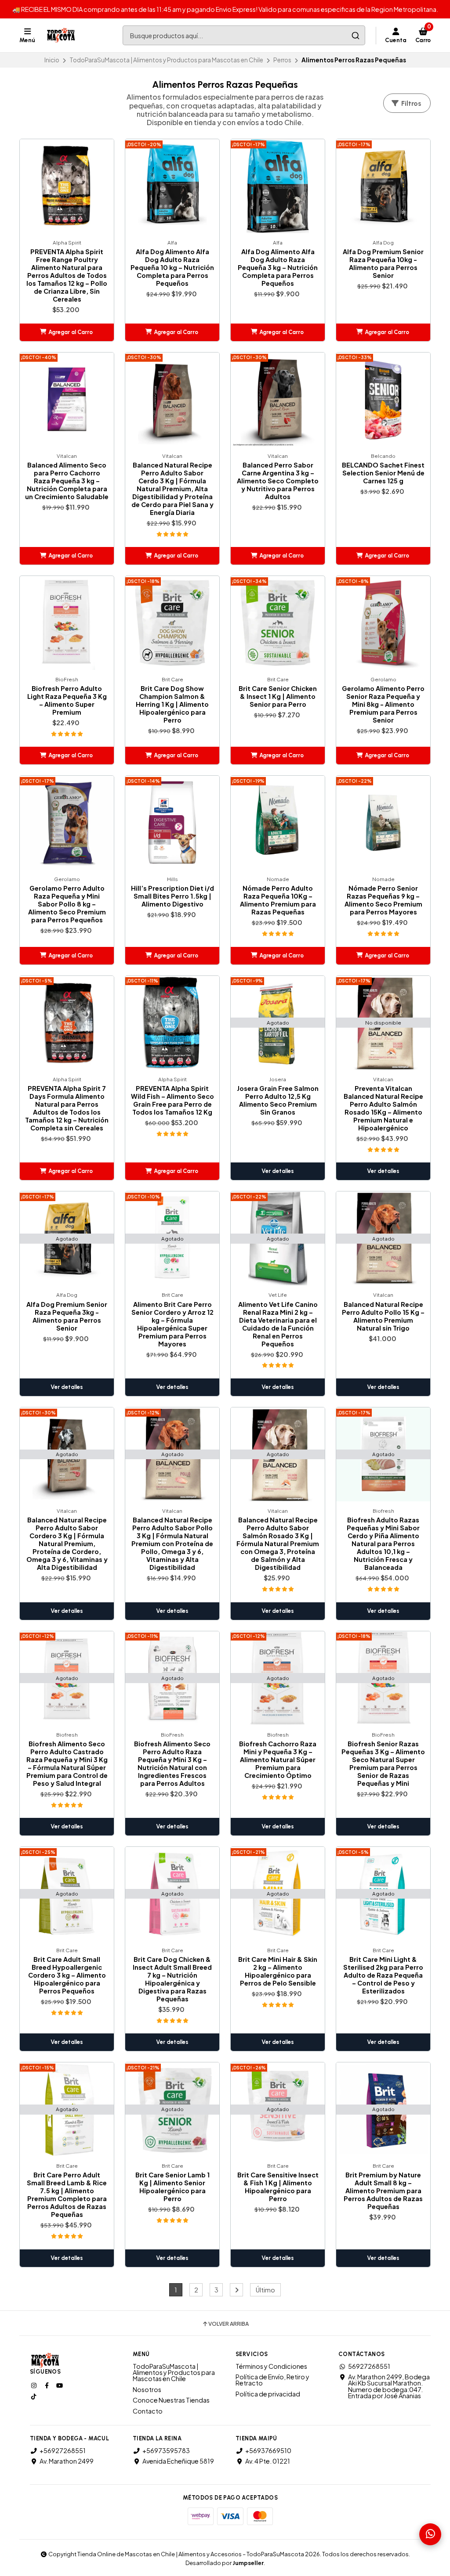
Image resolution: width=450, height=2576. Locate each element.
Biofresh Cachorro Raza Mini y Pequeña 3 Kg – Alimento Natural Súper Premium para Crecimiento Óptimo (278, 1759)
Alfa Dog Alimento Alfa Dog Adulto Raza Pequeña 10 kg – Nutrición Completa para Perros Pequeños (172, 267)
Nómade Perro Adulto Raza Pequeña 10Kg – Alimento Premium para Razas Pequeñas (278, 900)
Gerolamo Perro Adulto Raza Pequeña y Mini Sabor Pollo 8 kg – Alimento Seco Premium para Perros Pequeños (67, 904)
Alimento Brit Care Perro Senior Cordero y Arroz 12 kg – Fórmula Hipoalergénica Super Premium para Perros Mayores (172, 1324)
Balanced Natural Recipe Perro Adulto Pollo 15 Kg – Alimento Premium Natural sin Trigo (383, 1316)
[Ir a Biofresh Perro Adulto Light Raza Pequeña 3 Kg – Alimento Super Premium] (67, 623)
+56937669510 (268, 2450)
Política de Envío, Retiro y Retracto (272, 2380)
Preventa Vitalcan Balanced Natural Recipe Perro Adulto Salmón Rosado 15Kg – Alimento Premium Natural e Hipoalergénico (383, 1108)
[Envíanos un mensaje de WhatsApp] (430, 2534)
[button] (67, 332)
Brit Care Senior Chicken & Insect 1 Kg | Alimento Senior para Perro (278, 696)
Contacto (148, 2411)
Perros (282, 60)
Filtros (410, 103)
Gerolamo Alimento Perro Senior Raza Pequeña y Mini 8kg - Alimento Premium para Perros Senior (383, 704)
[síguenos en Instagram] (35, 2385)
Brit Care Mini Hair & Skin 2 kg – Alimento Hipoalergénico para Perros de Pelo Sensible (278, 1971)
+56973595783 (166, 2450)
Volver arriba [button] (229, 2324)
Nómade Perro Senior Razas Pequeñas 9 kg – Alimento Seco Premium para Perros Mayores (383, 900)
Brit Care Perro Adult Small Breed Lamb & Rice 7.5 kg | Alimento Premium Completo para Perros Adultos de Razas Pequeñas (67, 2195)
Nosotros (147, 2389)
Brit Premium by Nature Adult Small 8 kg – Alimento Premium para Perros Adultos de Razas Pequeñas (383, 2191)
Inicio (52, 60)
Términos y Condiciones (271, 2366)
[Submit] (355, 35)
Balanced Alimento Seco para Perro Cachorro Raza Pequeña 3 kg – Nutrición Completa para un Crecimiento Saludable (67, 481)
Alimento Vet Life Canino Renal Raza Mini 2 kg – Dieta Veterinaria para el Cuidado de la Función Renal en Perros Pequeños (278, 1324)
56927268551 (369, 2366)
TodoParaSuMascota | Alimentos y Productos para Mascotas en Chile (166, 60)
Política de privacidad (268, 2394)
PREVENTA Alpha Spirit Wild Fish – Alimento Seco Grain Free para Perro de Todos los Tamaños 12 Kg (172, 1100)
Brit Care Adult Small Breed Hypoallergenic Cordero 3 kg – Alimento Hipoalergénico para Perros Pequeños (67, 1975)
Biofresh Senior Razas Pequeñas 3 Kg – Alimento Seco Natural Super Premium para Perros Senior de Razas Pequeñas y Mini (383, 1763)
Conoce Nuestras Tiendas (171, 2400)
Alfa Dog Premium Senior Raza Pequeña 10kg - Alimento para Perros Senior (383, 263)
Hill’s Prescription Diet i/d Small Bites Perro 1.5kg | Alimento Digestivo (172, 896)
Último (265, 2290)
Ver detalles (278, 1171)
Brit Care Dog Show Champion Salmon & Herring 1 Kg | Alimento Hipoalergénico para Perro (172, 704)
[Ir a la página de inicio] (61, 36)
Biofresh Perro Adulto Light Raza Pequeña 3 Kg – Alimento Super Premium (67, 700)
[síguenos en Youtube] (60, 2385)
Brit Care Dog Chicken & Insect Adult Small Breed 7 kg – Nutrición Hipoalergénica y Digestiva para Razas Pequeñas (172, 1979)
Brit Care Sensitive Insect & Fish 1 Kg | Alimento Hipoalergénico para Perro (278, 2187)
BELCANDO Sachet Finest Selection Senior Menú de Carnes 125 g (383, 473)
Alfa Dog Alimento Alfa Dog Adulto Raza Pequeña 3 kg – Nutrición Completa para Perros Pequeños (278, 267)
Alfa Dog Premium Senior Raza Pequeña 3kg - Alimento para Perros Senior (67, 1316)
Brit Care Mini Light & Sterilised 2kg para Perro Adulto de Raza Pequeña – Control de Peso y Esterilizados (383, 1975)
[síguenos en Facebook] (47, 2385)
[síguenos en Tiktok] (35, 2396)
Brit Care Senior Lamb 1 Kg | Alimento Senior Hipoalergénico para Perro (172, 2187)
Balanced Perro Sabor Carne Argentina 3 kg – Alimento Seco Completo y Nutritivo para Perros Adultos (278, 481)
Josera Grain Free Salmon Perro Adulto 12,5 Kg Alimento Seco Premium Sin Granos (278, 1100)
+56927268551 (63, 2450)
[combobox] (244, 35)
